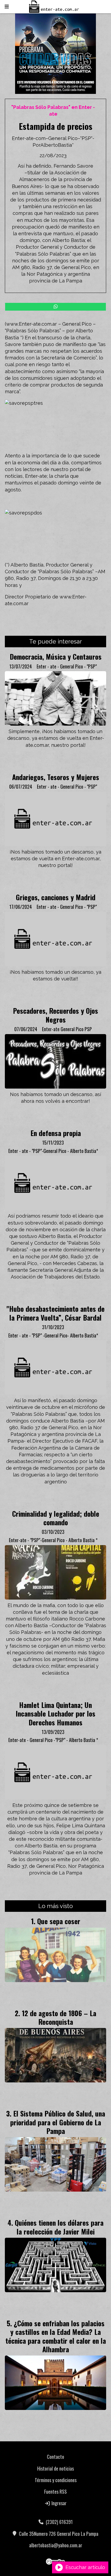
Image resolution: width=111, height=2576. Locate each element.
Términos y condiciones (56, 2480)
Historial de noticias (55, 2468)
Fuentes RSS (55, 2492)
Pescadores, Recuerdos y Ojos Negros (55, 1015)
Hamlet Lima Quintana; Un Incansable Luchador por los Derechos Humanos (55, 1713)
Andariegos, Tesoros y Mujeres (56, 777)
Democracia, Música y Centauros (56, 656)
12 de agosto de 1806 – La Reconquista (59, 2017)
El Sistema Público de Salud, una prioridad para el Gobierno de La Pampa (58, 2122)
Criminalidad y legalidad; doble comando (56, 1518)
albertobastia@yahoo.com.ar (56, 2545)
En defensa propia (56, 1133)
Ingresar (58, 2503)
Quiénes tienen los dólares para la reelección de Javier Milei (59, 2227)
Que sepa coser (59, 1921)
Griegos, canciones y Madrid (56, 897)
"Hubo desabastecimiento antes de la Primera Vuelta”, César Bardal (55, 1313)
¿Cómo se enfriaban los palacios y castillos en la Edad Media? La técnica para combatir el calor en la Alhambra (56, 2336)
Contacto (55, 2457)
